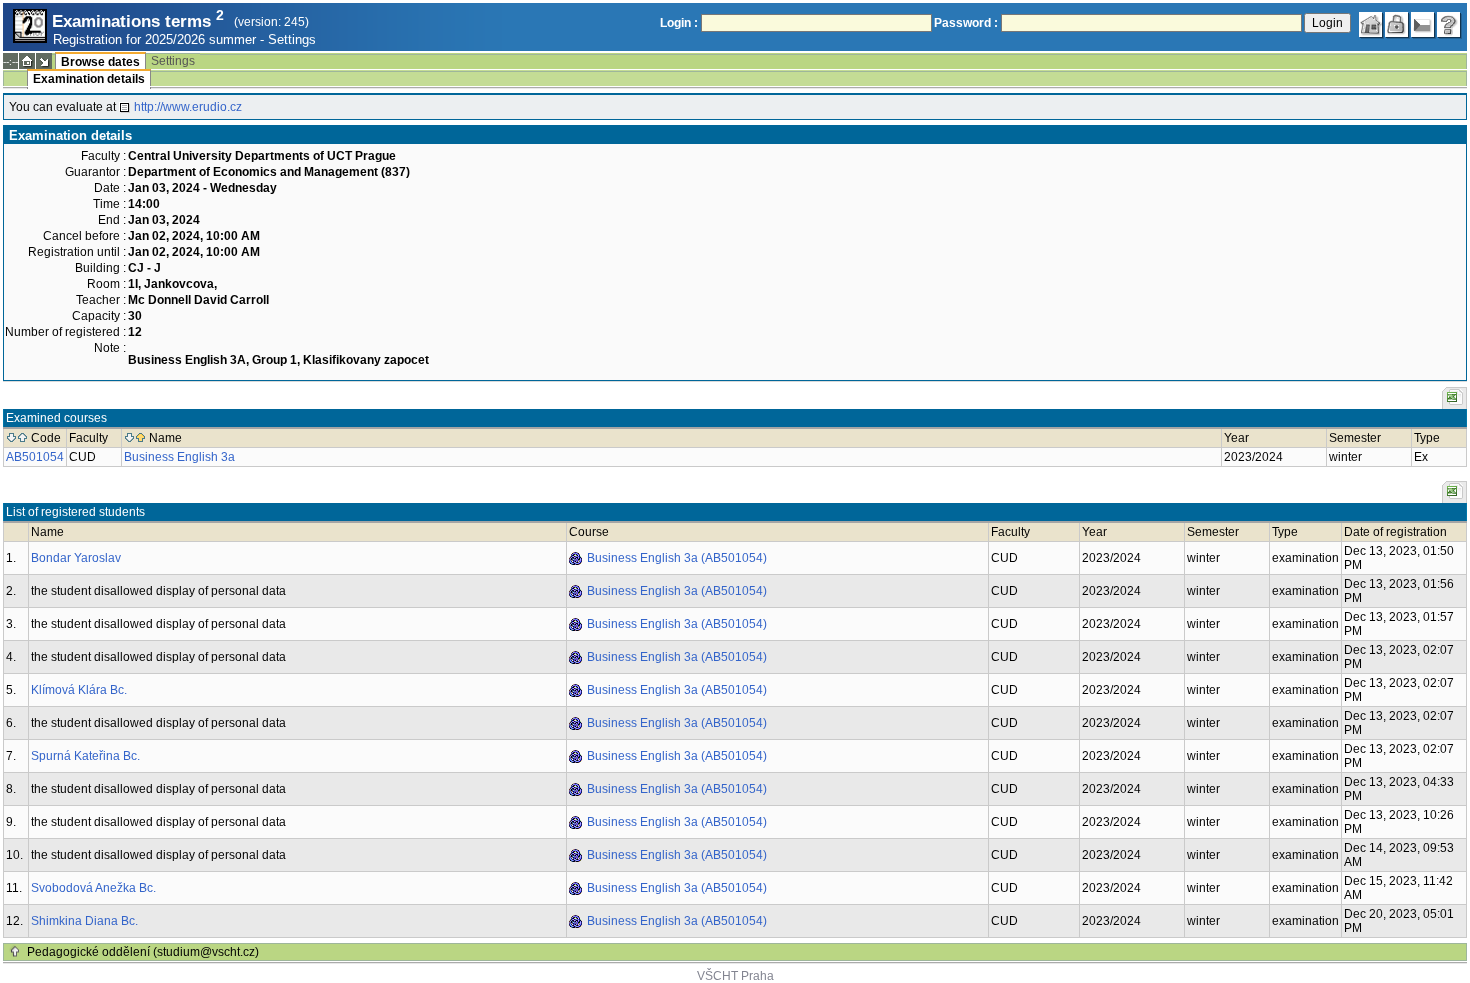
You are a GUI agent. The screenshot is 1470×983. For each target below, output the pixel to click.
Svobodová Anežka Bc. (93, 888)
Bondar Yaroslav (76, 558)
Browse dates (100, 62)
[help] (1449, 25)
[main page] (1371, 25)
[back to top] (15, 952)
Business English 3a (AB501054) (677, 558)
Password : (966, 23)
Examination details (89, 79)
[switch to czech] (1423, 25)
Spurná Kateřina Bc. (85, 756)
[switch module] (44, 61)
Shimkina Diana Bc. (84, 921)
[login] (1397, 25)
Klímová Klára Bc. (79, 690)
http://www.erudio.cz (188, 107)
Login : (679, 23)
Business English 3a (179, 457)
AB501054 (35, 457)
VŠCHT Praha (735, 976)
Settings (292, 39)
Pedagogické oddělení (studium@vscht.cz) (143, 952)
